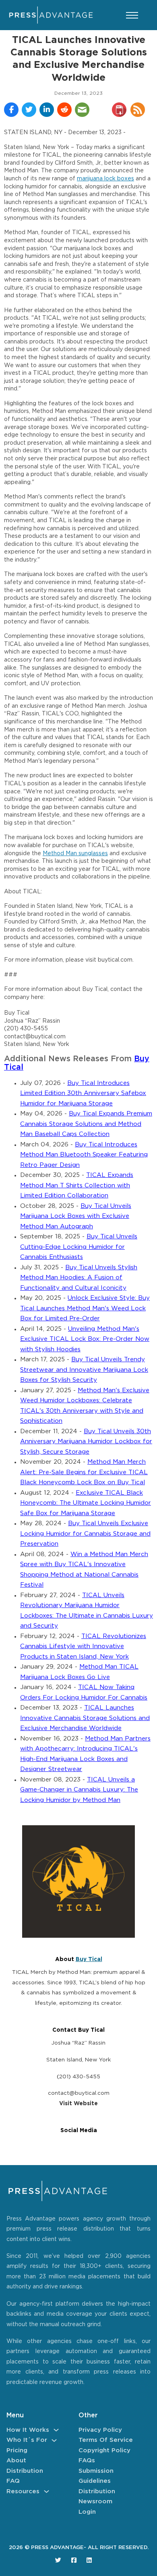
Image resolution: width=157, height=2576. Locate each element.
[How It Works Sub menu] (56, 2430)
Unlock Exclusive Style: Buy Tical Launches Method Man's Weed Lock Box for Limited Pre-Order (85, 1308)
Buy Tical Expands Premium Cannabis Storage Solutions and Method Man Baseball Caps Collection (86, 1124)
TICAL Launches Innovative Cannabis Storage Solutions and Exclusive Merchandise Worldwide (85, 1718)
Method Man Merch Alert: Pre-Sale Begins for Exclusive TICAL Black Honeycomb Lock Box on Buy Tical (84, 1472)
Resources (23, 2491)
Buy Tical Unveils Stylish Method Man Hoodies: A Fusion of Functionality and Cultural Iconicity (79, 1278)
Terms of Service (106, 2440)
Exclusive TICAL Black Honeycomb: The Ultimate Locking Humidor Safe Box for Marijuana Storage (86, 1503)
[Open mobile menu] (132, 15)
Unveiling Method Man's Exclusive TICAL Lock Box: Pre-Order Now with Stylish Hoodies (85, 1339)
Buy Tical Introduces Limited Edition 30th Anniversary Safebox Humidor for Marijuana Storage (83, 1093)
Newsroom (95, 2501)
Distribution (25, 2471)
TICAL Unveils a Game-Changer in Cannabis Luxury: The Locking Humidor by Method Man (79, 1790)
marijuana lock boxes (105, 179)
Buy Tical (89, 1959)
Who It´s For (27, 2440)
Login (87, 2512)
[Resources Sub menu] (46, 2491)
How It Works (28, 2430)
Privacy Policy (100, 2430)
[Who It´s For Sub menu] (54, 2440)
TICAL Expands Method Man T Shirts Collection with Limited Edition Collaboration (77, 1185)
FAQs (87, 2461)
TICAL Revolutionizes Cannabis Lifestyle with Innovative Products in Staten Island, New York (83, 1647)
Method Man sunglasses (75, 854)
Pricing (17, 2450)
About (16, 2461)
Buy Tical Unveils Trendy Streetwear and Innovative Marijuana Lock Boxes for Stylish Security (84, 1370)
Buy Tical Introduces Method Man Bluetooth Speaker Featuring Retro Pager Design (84, 1155)
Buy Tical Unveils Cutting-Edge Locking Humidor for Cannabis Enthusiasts (79, 1247)
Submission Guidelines (96, 2476)
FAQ (13, 2481)
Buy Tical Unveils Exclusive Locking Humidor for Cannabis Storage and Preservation (85, 1534)
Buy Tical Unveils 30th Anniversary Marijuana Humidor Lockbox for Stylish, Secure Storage (86, 1442)
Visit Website (78, 2104)
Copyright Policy (104, 2450)
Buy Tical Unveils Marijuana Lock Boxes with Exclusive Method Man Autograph (76, 1216)
